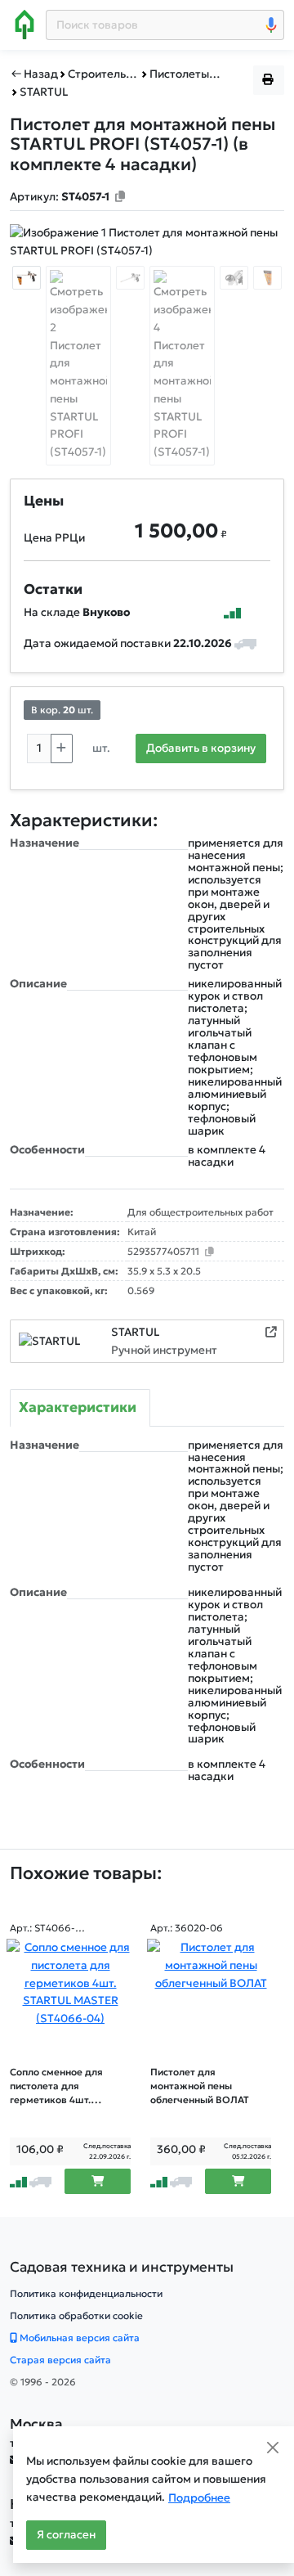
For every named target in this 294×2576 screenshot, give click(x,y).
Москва (36, 2424)
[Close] (273, 2448)
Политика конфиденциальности (86, 2293)
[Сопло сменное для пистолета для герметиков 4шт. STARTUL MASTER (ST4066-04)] (70, 1983)
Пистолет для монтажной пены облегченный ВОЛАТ (200, 2086)
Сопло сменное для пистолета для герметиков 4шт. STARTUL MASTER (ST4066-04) (56, 2100)
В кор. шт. (62, 710)
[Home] (24, 25)
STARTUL (135, 1332)
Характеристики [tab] (78, 1407)
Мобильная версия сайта (78, 2338)
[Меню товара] (269, 80)
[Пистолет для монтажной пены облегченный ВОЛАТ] (211, 1965)
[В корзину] (98, 2182)
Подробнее (199, 2498)
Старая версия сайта (60, 2360)
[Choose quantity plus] (62, 749)
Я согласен (66, 2535)
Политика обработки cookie (76, 2315)
